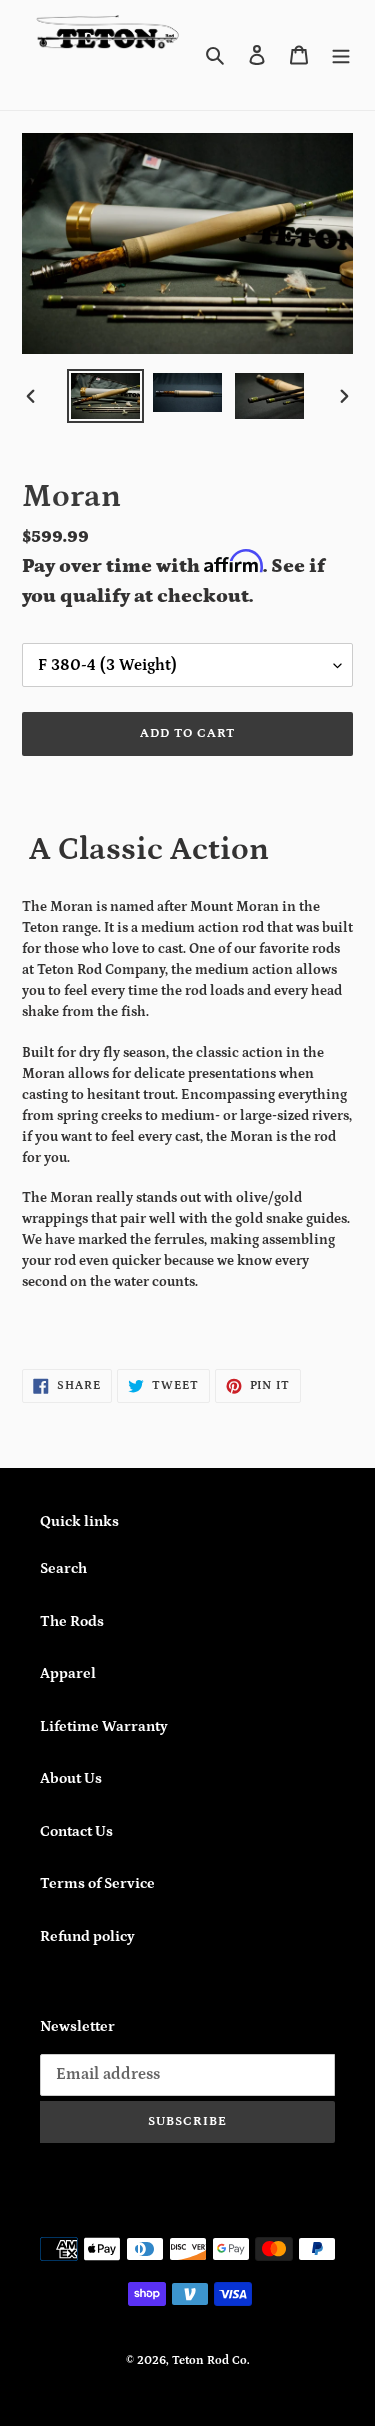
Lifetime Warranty (104, 1726)
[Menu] (341, 55)
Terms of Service (97, 1883)
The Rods (72, 1621)
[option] (106, 396)
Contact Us (76, 1831)
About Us (71, 1778)
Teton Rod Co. (211, 2360)
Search (63, 1568)
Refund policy (87, 1936)
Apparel (68, 1673)
